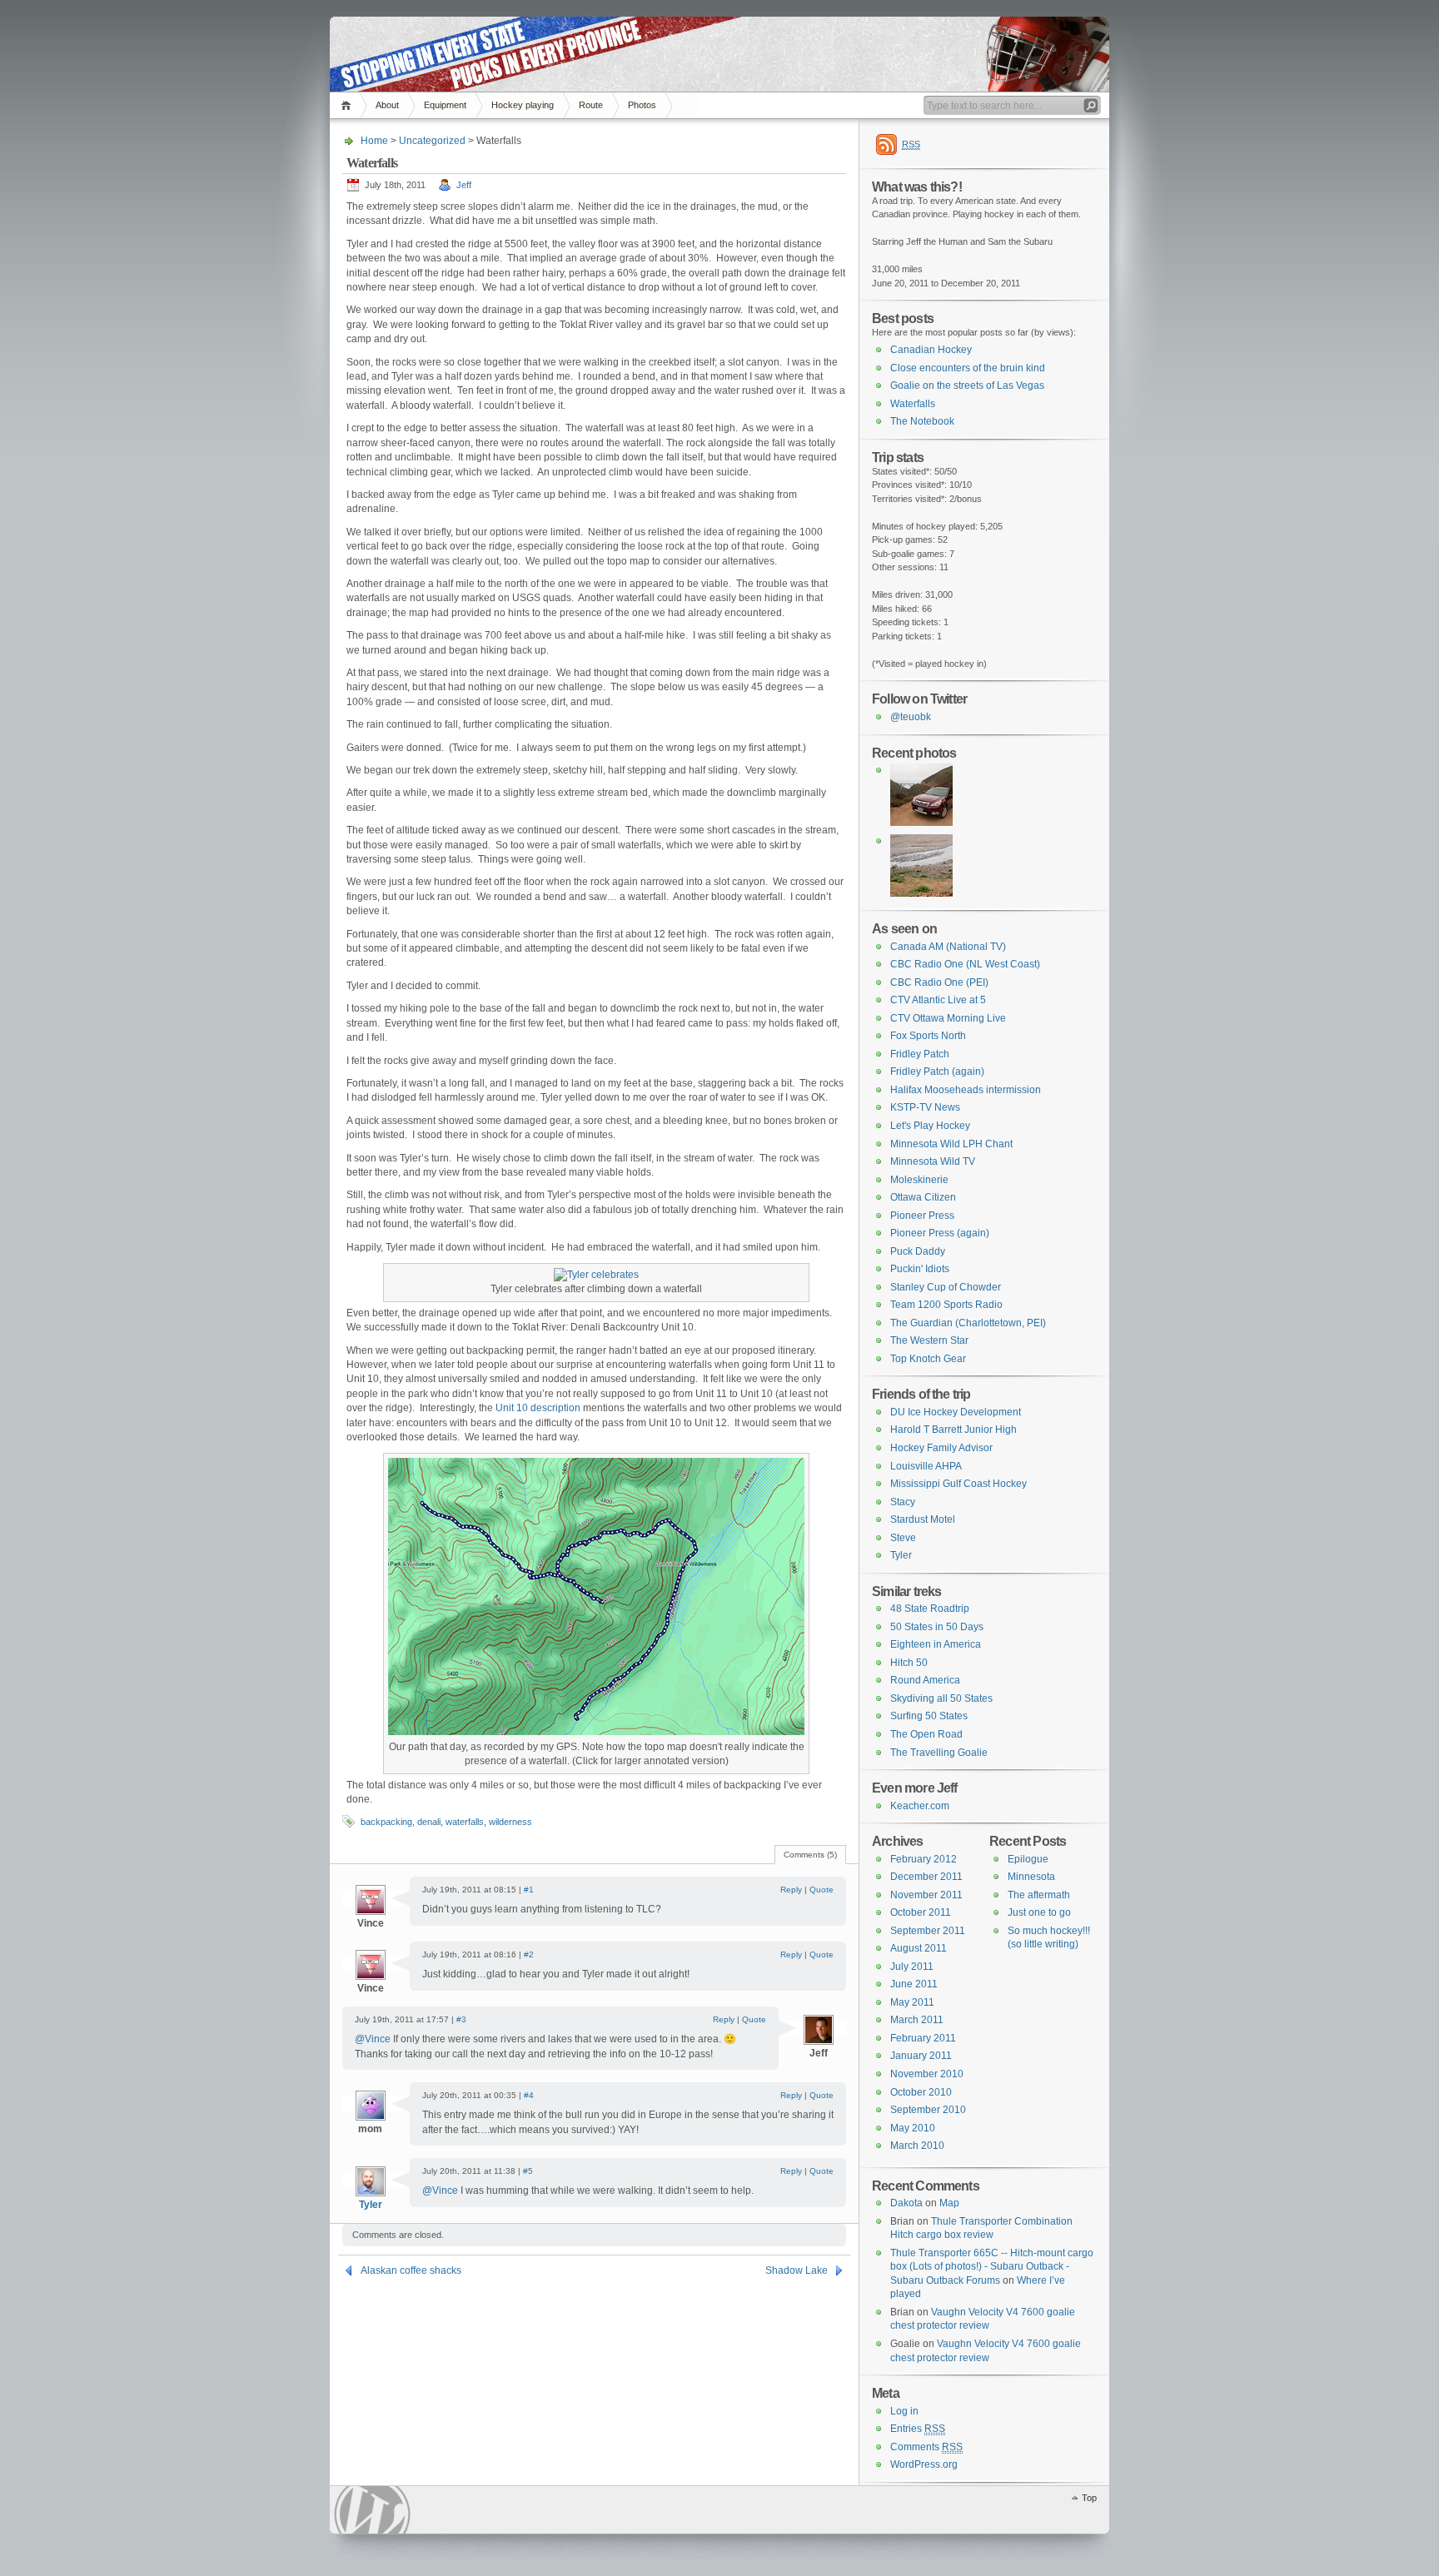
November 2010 (927, 2074)
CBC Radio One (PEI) (939, 982)
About (387, 105)
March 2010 (917, 2146)
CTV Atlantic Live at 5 (938, 1000)
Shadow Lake (797, 2270)
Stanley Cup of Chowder (946, 1287)
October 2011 (921, 1912)
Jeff (464, 185)
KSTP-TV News (925, 1107)
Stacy (903, 1502)
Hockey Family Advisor (941, 1448)
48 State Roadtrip (930, 1609)
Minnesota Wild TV (933, 1161)
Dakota (906, 2203)
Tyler (371, 2205)
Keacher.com (920, 1806)
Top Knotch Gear (928, 1359)
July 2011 (912, 1967)
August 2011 (919, 1948)
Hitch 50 (909, 1663)
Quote (822, 1890)
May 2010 (913, 2128)
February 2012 (924, 1859)
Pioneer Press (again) (940, 1233)
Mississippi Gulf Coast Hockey (959, 1484)
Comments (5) (810, 1855)
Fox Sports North (928, 1036)
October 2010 (921, 2092)
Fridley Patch (920, 1054)
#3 (461, 2019)
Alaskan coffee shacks (411, 2270)
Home (349, 105)
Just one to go (1039, 1912)
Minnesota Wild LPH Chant (951, 1144)
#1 (529, 1890)
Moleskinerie (919, 1180)
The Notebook (922, 421)
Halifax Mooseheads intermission (966, 1090)
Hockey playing (523, 105)
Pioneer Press (922, 1216)
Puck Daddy (918, 1251)
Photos (642, 105)
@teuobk (911, 717)
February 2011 (923, 2038)
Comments (926, 2447)
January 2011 (921, 2056)
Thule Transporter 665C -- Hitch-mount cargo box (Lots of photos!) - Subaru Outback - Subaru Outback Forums (992, 2267)
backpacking (386, 1822)
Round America (925, 1680)
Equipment (445, 105)
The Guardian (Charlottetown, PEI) (968, 1323)
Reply (791, 1890)
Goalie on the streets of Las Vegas (967, 385)
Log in (904, 2411)
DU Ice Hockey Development (956, 1412)
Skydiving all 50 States (941, 1698)
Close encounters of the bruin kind (968, 368)
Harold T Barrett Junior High (954, 1430)
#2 (529, 1954)
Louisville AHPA (926, 1466)
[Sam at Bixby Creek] (921, 823)
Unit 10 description (538, 1408)
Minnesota (1031, 1877)
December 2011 (926, 1877)
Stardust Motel (923, 1519)
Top (1089, 2498)
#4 (529, 2095)
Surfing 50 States (929, 1716)
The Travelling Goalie (939, 1753)
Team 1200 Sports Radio (946, 1305)
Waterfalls (913, 404)
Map (949, 2203)
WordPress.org (924, 2464)
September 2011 (928, 1931)
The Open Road (926, 1734)
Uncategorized (432, 141)
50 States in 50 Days (937, 1627)
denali (429, 1822)
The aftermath (1039, 1895)
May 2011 (912, 2002)
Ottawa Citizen (923, 1197)
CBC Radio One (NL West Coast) (965, 964)
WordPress (372, 2510)
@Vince (374, 2039)
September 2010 (928, 2110)
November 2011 (926, 1895)
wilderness (510, 1822)
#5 (528, 2171)
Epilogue (1028, 1859)
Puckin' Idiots (920, 1269)
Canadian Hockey (931, 350)
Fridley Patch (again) (937, 1072)
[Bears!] (921, 893)
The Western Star (929, 1340)
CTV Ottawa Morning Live (948, 1018)
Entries (918, 2429)
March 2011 (917, 2020)
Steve (903, 1538)
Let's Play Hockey (930, 1126)
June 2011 (914, 1984)
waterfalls (465, 1822)
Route (591, 105)
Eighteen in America (936, 1644)
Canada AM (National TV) (948, 947)
